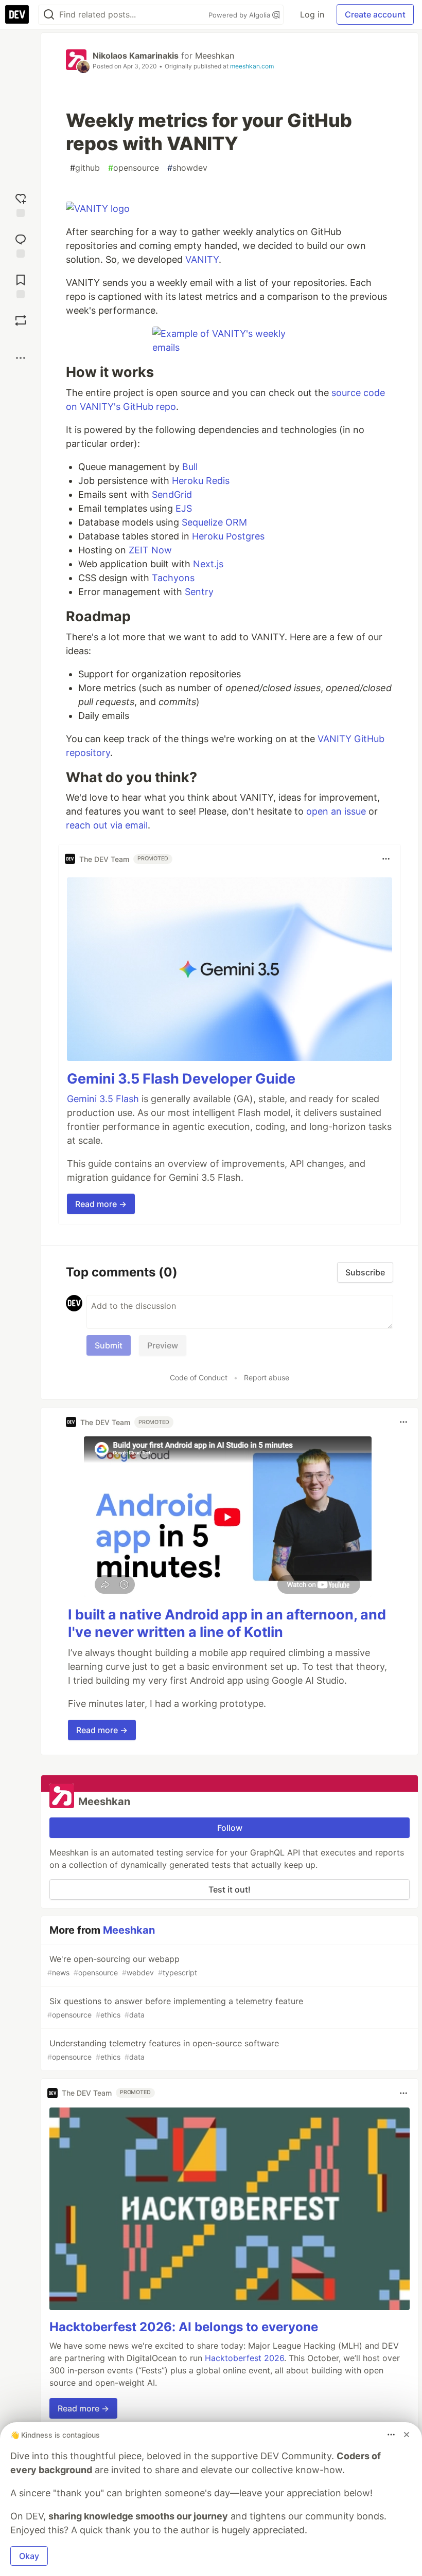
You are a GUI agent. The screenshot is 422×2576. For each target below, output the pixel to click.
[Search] (49, 15)
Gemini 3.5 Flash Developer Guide (181, 1079)
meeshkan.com (252, 66)
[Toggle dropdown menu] (386, 859)
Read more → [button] (101, 1204)
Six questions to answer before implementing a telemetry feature (175, 2007)
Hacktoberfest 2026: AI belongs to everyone (184, 2327)
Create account (375, 14)
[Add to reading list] (21, 285)
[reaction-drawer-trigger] (21, 204)
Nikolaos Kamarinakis (136, 56)
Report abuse (267, 1377)
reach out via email (107, 825)
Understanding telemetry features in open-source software (163, 2050)
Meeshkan (215, 56)
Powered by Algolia (240, 15)
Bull (190, 467)
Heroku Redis (201, 481)
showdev (187, 168)
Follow (230, 1828)
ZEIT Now (150, 550)
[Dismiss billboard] (407, 2435)
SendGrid (172, 494)
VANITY (202, 259)
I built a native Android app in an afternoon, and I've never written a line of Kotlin (227, 1623)
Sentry (199, 592)
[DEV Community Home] (17, 14)
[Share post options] (21, 358)
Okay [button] (29, 2556)
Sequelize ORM (214, 522)
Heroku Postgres (228, 536)
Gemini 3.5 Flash (103, 1099)
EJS (184, 508)
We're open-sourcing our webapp (122, 1965)
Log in (312, 14)
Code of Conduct (199, 1377)
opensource (134, 168)
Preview (163, 1345)
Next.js (208, 564)
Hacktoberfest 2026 (244, 2358)
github (85, 168)
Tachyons (173, 578)
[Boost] (21, 320)
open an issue (336, 811)
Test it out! (230, 1889)
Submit (109, 1345)
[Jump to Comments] (21, 245)
